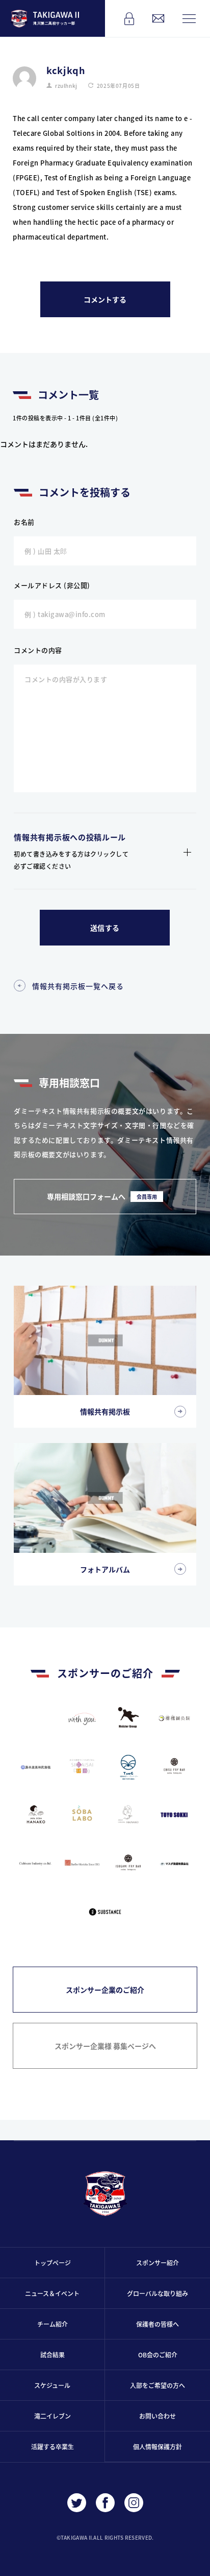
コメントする (105, 299)
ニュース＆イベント (52, 2293)
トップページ (52, 2263)
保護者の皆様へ (157, 2324)
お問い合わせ (157, 2416)
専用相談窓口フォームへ (102, 1196)
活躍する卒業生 (52, 2447)
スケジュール (52, 2385)
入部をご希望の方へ (157, 2385)
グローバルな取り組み (157, 2293)
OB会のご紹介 (158, 2355)
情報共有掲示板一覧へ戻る (78, 986)
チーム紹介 (52, 2324)
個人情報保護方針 (157, 2447)
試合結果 (52, 2355)
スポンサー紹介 (157, 2263)
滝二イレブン (52, 2416)
